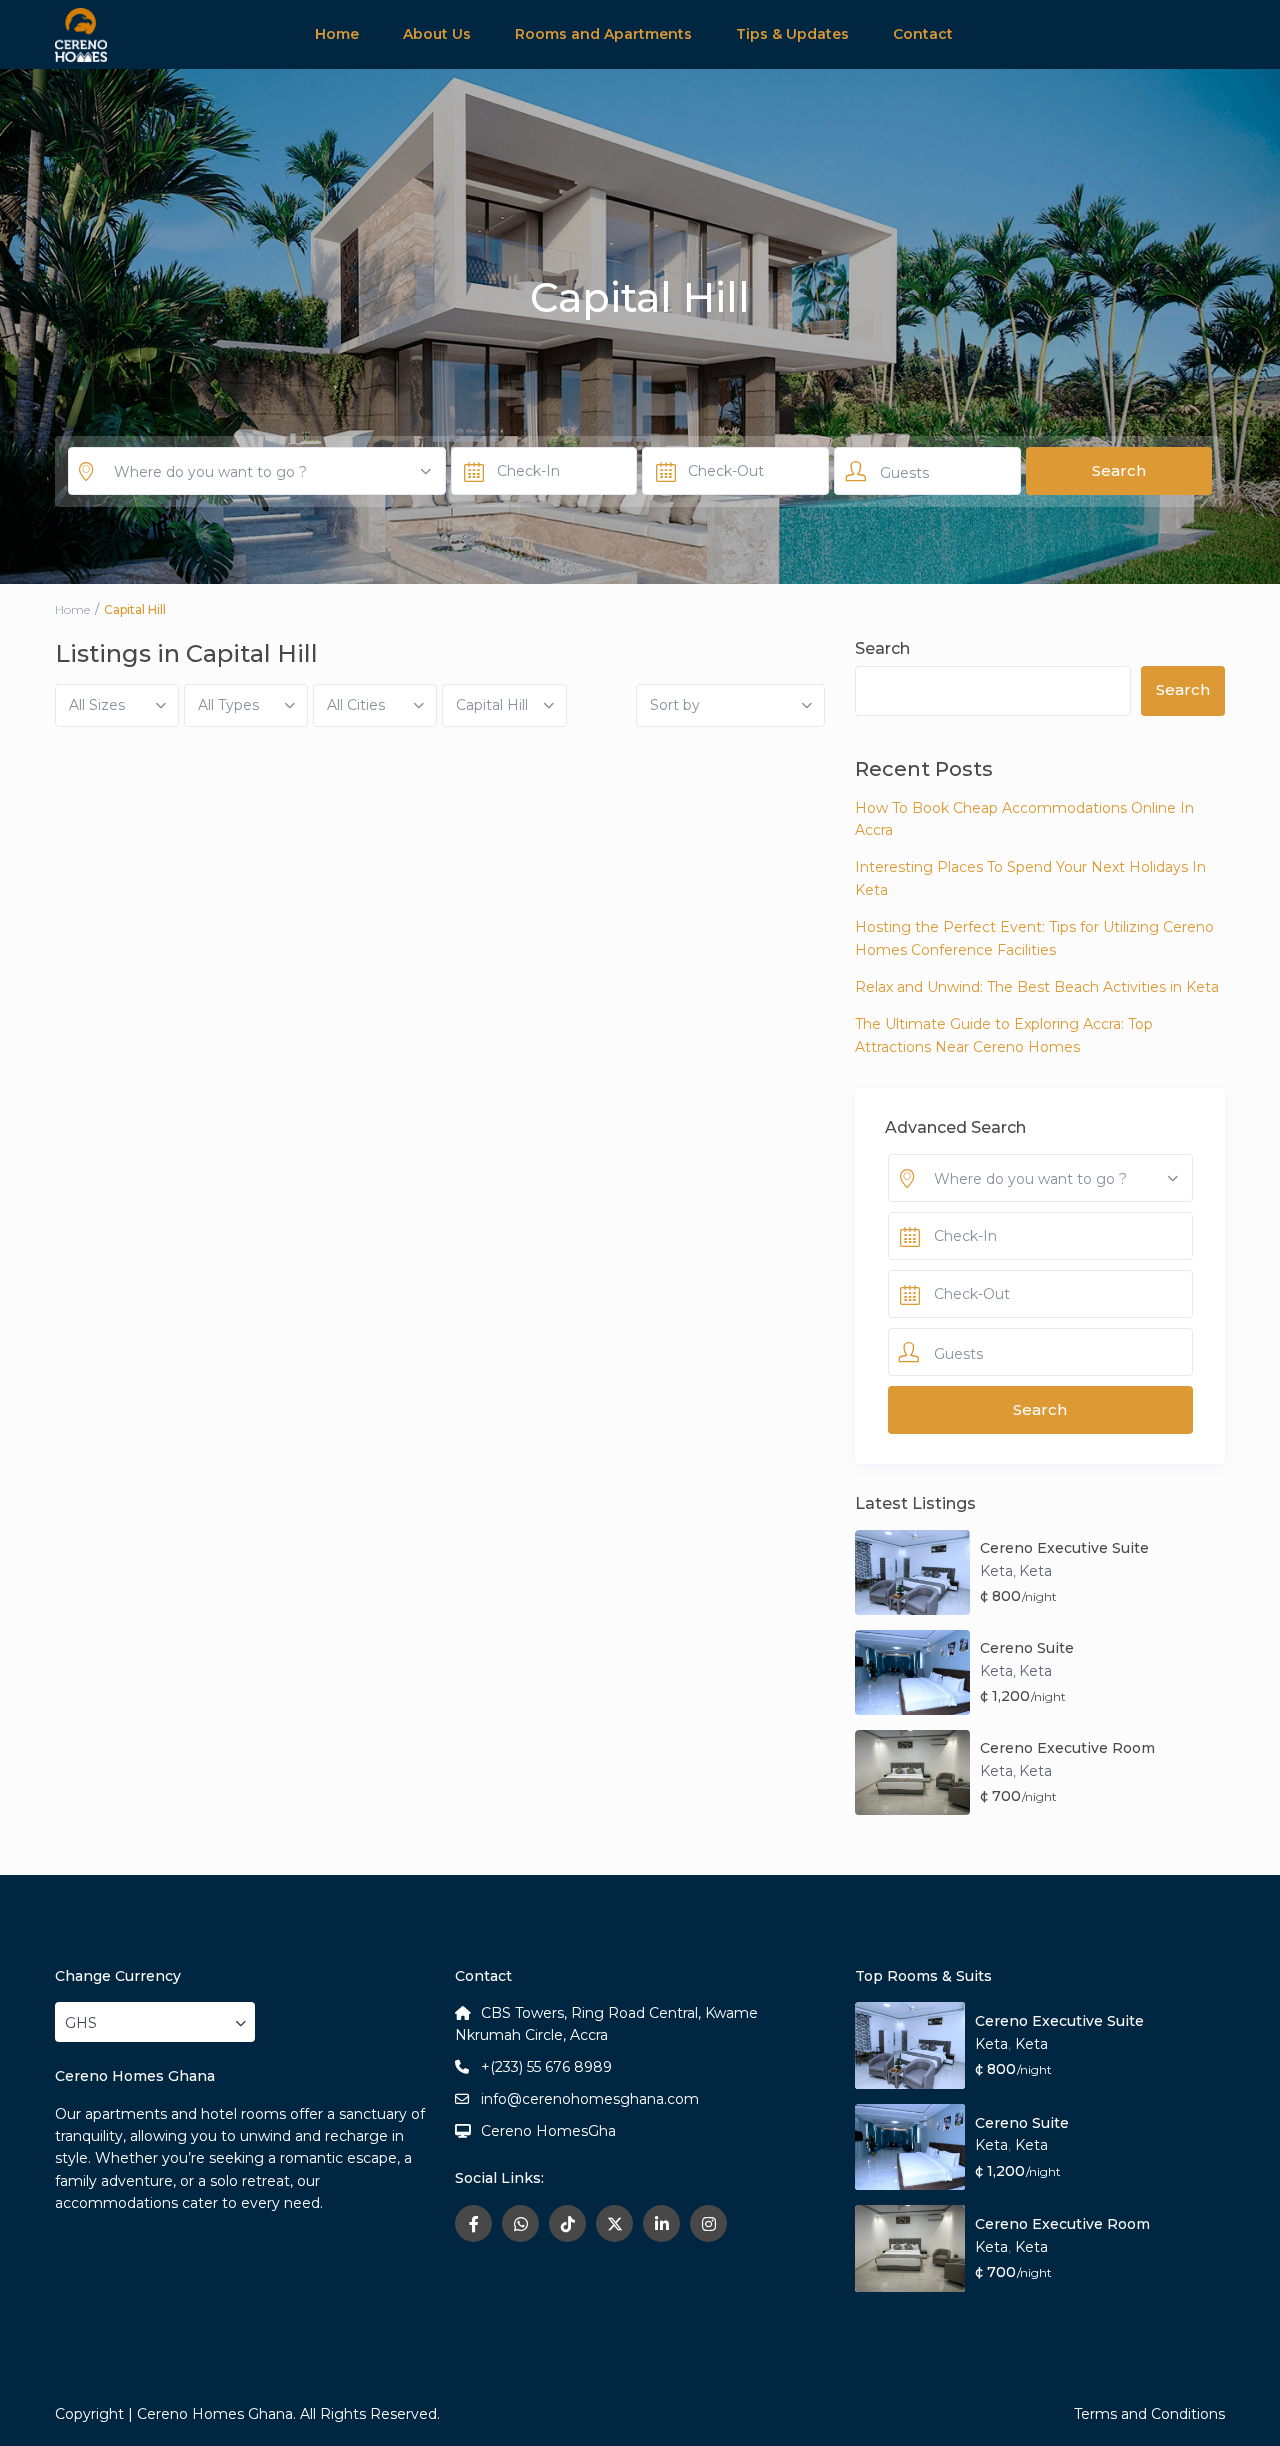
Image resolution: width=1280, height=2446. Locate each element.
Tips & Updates (792, 34)
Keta (996, 1571)
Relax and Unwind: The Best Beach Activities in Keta (1037, 987)
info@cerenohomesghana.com (590, 2099)
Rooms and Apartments (603, 34)
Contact (923, 34)
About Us (437, 34)
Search (882, 648)
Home (337, 34)
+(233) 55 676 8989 (546, 2067)
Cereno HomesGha (548, 2131)
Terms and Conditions (1149, 2414)
